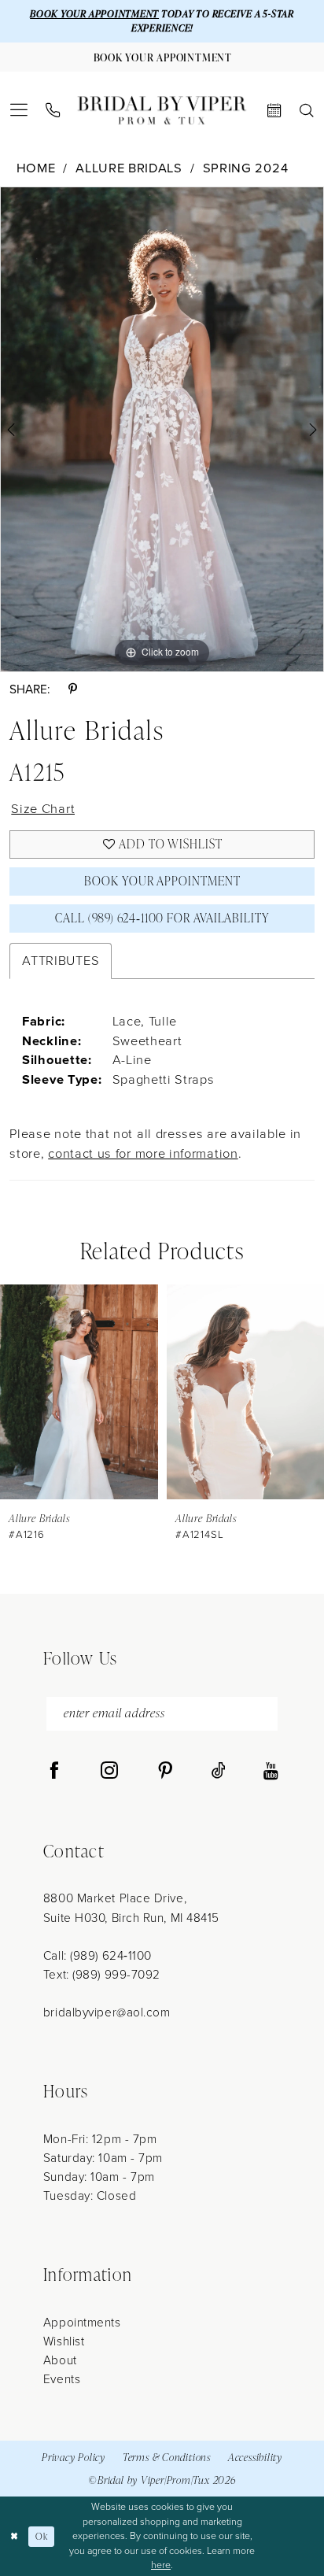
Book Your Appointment (162, 881)
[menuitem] (19, 110)
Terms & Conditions (167, 2457)
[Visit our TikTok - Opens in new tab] (219, 1772)
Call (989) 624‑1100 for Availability (162, 918)
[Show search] (306, 111)
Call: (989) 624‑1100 (98, 1955)
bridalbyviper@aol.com (107, 2012)
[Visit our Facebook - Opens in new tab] (54, 1772)
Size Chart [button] (43, 809)
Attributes (61, 961)
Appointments (82, 2322)
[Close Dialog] (14, 2536)
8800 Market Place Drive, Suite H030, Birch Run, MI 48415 (131, 1907)
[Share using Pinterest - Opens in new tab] (73, 689)
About (60, 2360)
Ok (41, 2536)
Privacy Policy (74, 2457)
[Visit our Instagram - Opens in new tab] (109, 1772)
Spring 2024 (246, 168)
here (161, 2565)
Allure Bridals (129, 168)
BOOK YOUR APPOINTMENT (94, 14)
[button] (19, 110)
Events (62, 2379)
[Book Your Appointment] (274, 111)
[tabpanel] (162, 429)
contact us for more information (143, 1153)
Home (36, 168)
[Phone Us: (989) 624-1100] (53, 111)
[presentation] (79, 1391)
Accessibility (255, 2457)
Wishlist (64, 2341)
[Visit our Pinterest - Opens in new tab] (165, 1772)
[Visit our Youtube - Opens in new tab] (271, 1772)
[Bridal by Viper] (162, 111)
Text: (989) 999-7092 (102, 1974)
